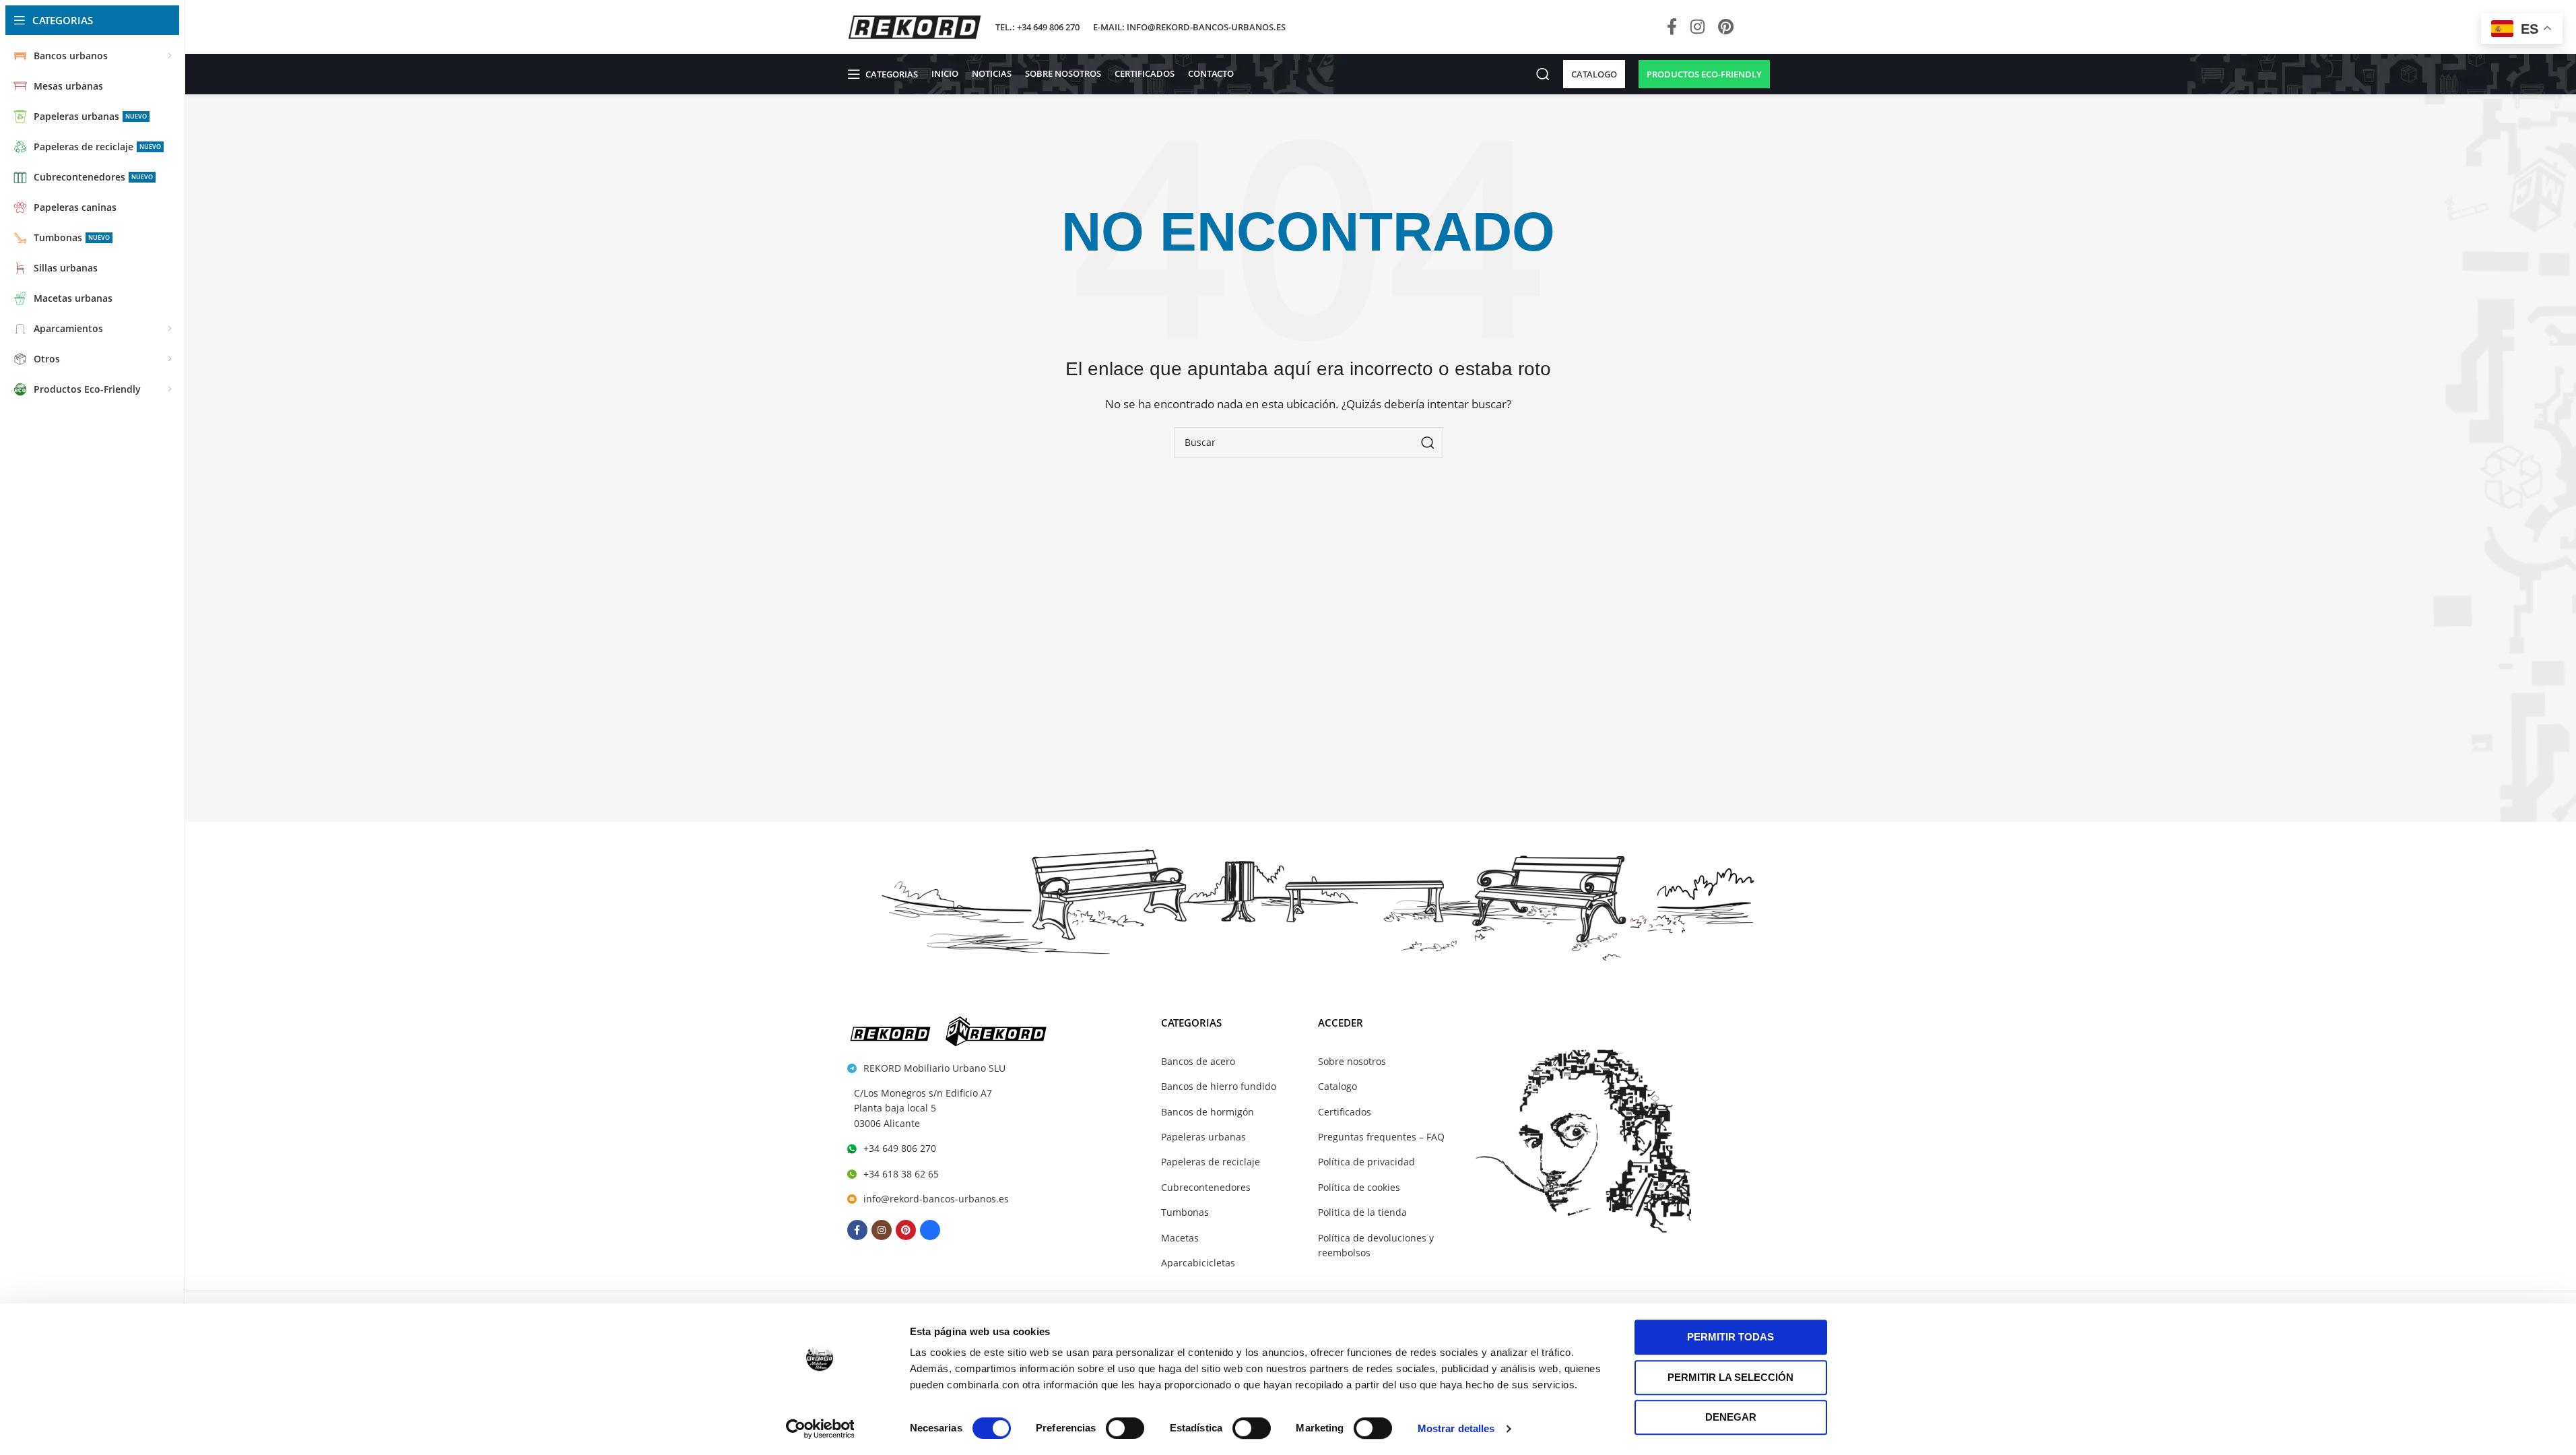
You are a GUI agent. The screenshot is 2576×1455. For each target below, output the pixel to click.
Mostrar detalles (1456, 1428)
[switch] (1125, 1428)
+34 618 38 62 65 (901, 1174)
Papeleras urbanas (1203, 1137)
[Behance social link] (1755, 27)
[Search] (1543, 74)
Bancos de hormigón (1208, 1112)
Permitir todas (1730, 1337)
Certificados (1345, 1112)
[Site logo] (915, 26)
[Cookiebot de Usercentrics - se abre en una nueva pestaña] (820, 1429)
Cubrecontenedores (1206, 1187)
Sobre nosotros (1352, 1061)
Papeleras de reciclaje (1211, 1162)
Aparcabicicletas (1198, 1263)
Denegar (1731, 1417)
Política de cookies (1359, 1187)
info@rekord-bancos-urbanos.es (936, 1199)
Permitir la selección (1730, 1377)
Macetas (1180, 1238)
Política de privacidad (1366, 1162)
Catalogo (1337, 1086)
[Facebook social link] (1672, 27)
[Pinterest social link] (1726, 27)
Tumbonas (1185, 1212)
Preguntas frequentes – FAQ (1381, 1137)
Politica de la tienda (1362, 1212)
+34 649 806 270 (900, 1148)
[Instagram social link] (1697, 27)
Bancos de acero (1198, 1061)
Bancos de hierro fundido (1219, 1086)
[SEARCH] (1428, 443)
